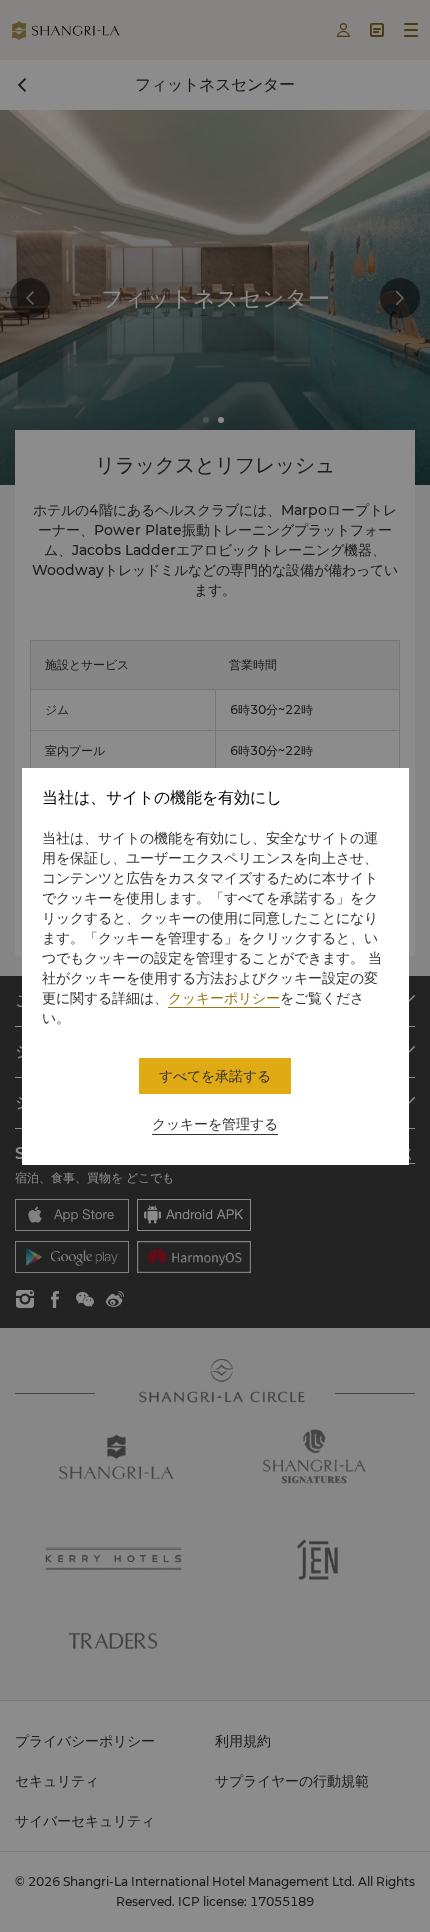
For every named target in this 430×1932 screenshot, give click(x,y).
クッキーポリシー (224, 998)
